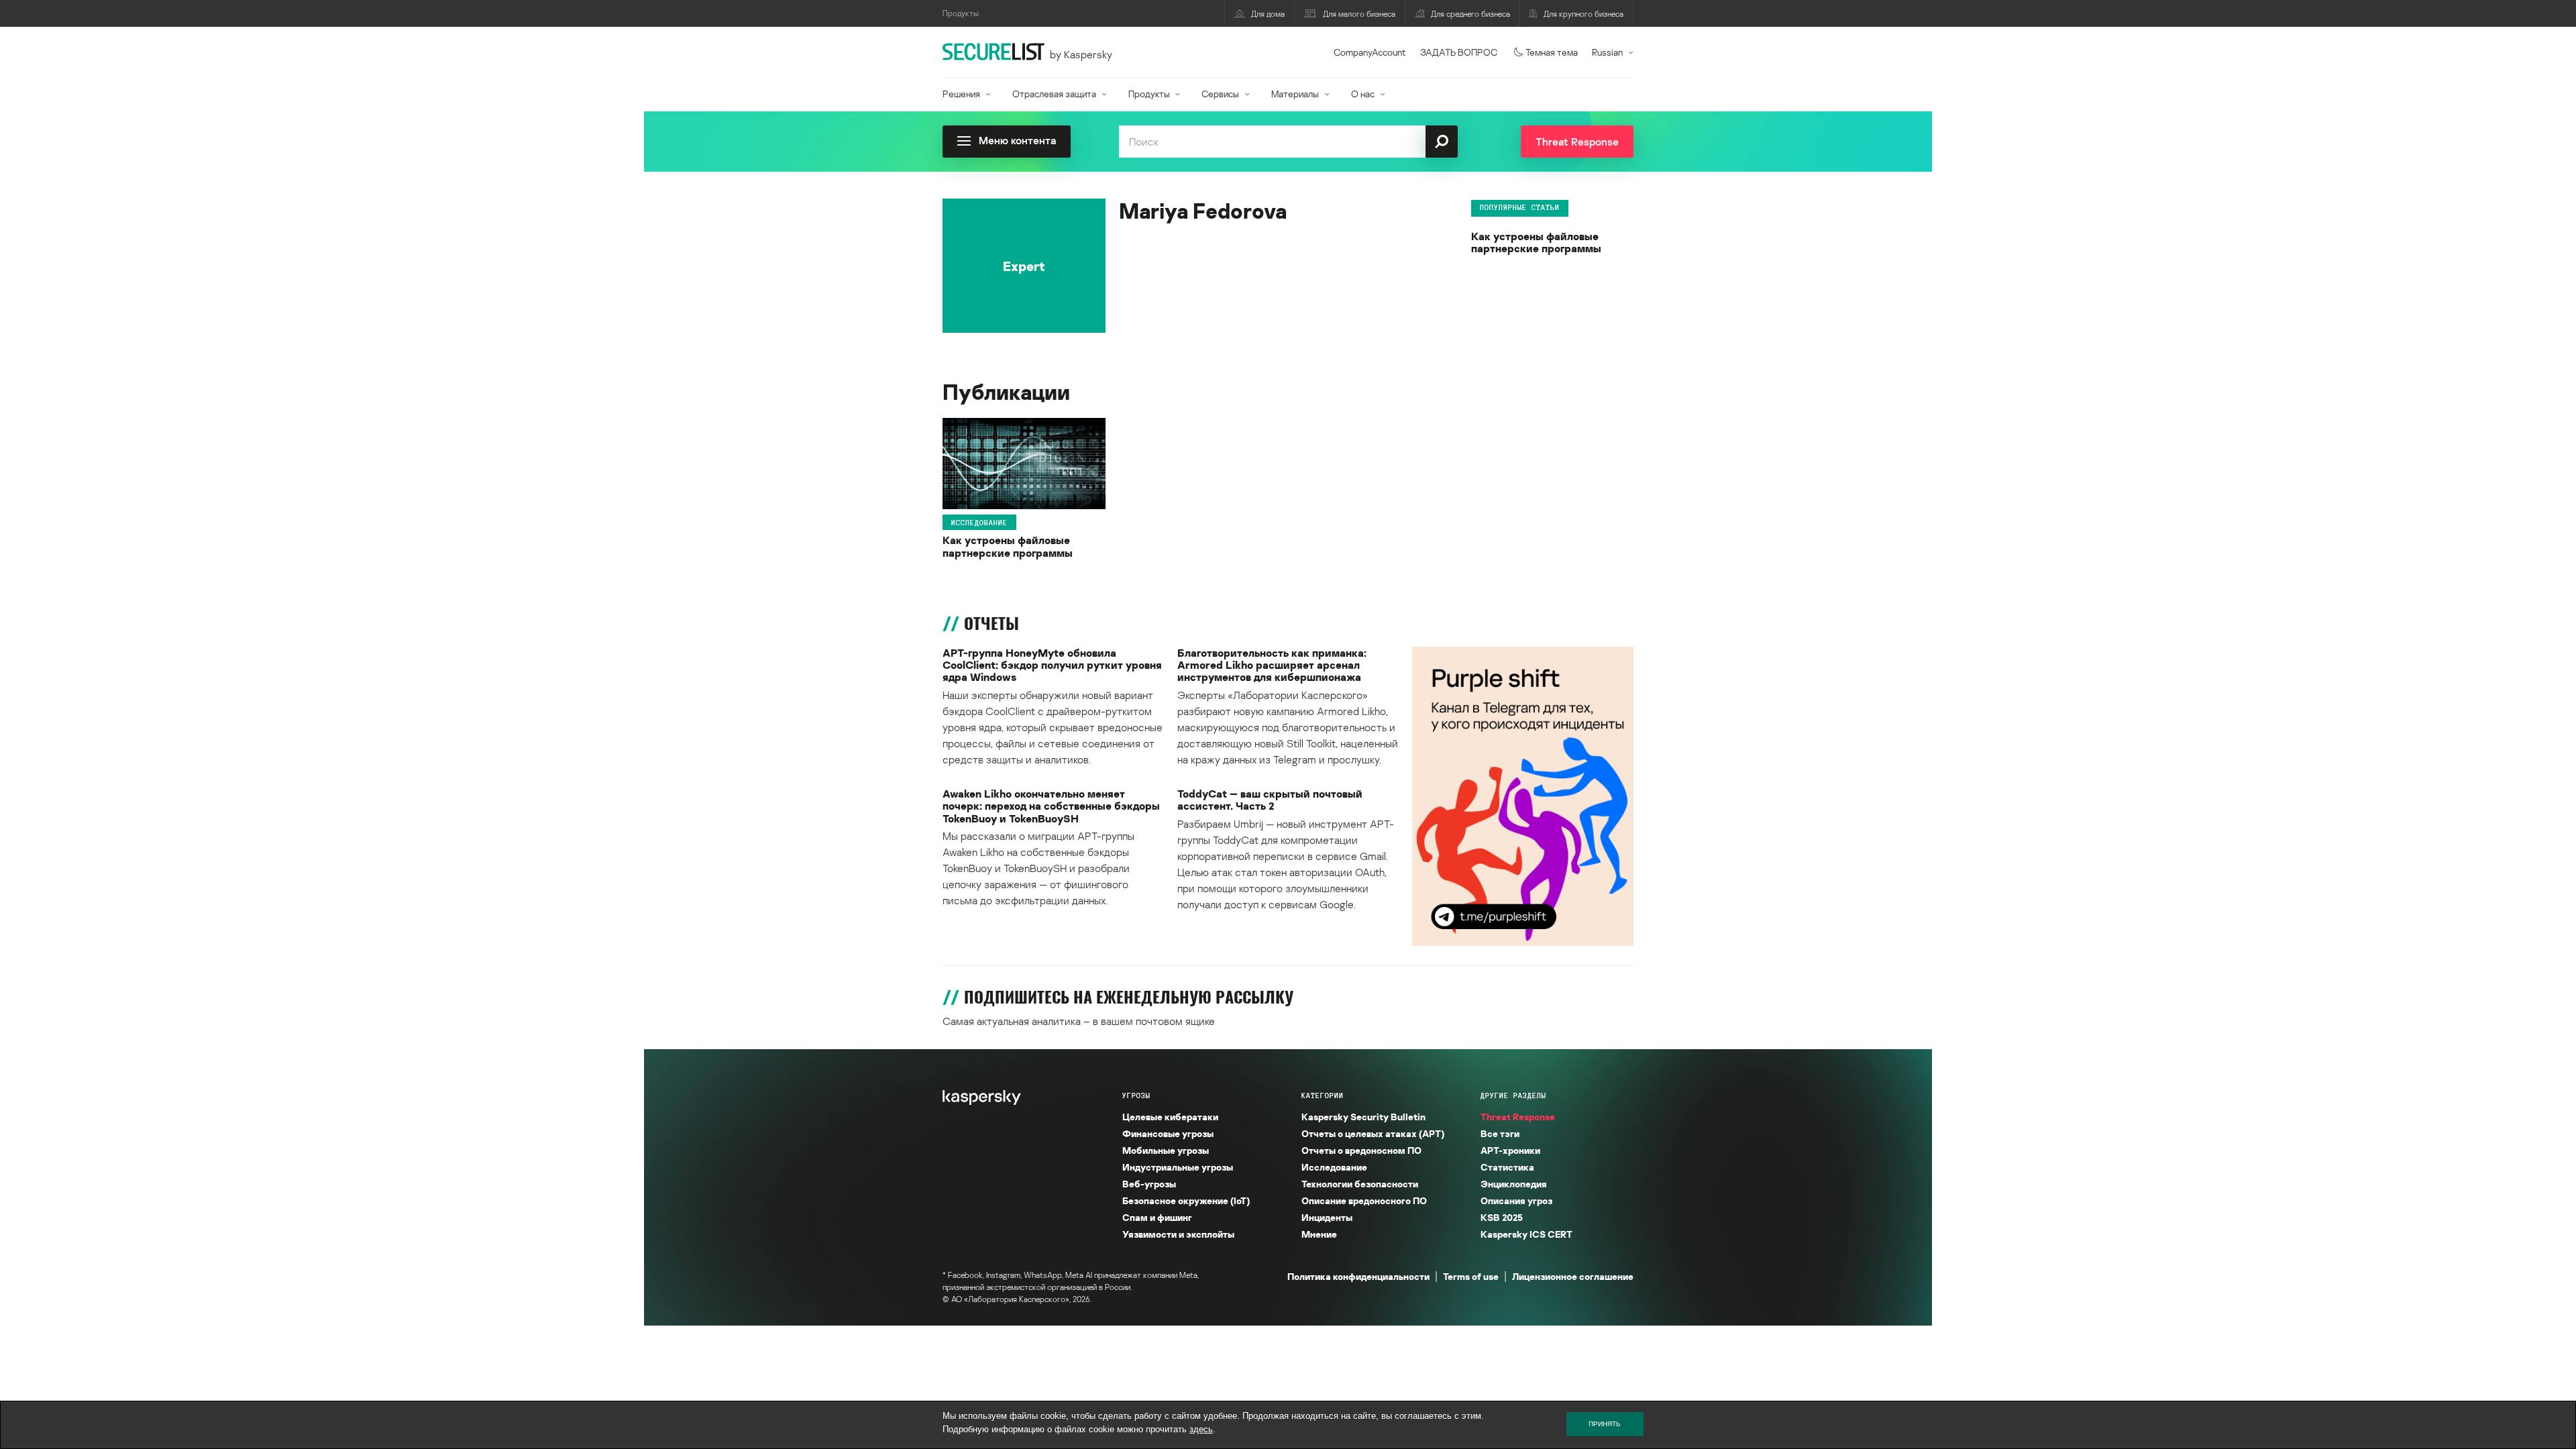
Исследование (979, 522)
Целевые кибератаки (1170, 1117)
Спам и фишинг (1157, 1217)
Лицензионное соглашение (1573, 1276)
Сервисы (1220, 94)
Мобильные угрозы (1166, 1150)
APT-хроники (1510, 1150)
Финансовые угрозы (1168, 1133)
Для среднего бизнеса (1470, 14)
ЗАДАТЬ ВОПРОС (1459, 52)
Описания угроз (1516, 1200)
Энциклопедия (1514, 1184)
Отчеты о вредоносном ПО (1361, 1150)
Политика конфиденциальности (1358, 1276)
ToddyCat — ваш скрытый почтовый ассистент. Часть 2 (1270, 800)
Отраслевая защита (1054, 94)
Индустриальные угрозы (1178, 1167)
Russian (1607, 52)
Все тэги (1500, 1133)
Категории (1323, 1095)
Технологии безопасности (1360, 1184)
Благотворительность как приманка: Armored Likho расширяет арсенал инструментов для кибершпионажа (1272, 665)
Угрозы (1136, 1095)
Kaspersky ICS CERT (1526, 1234)
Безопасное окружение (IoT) (1186, 1200)
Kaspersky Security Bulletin (1363, 1117)
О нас (1363, 94)
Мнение (1319, 1234)
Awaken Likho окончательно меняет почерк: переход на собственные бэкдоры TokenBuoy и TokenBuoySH (1051, 806)
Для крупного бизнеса (1584, 14)
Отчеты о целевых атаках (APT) (1373, 1133)
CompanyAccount (1370, 52)
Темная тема (1552, 52)
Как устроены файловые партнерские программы (1536, 243)
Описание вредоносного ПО (1364, 1200)
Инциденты (1327, 1217)
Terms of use (1471, 1276)
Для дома (1268, 14)
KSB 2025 (1502, 1217)
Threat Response (1518, 1117)
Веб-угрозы (1149, 1184)
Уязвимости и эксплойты (1178, 1234)
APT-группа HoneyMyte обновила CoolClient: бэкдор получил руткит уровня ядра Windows (1052, 665)
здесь (1201, 1429)
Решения (961, 94)
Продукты (1149, 94)
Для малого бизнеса (1359, 14)
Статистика (1507, 1167)
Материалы (1295, 94)
